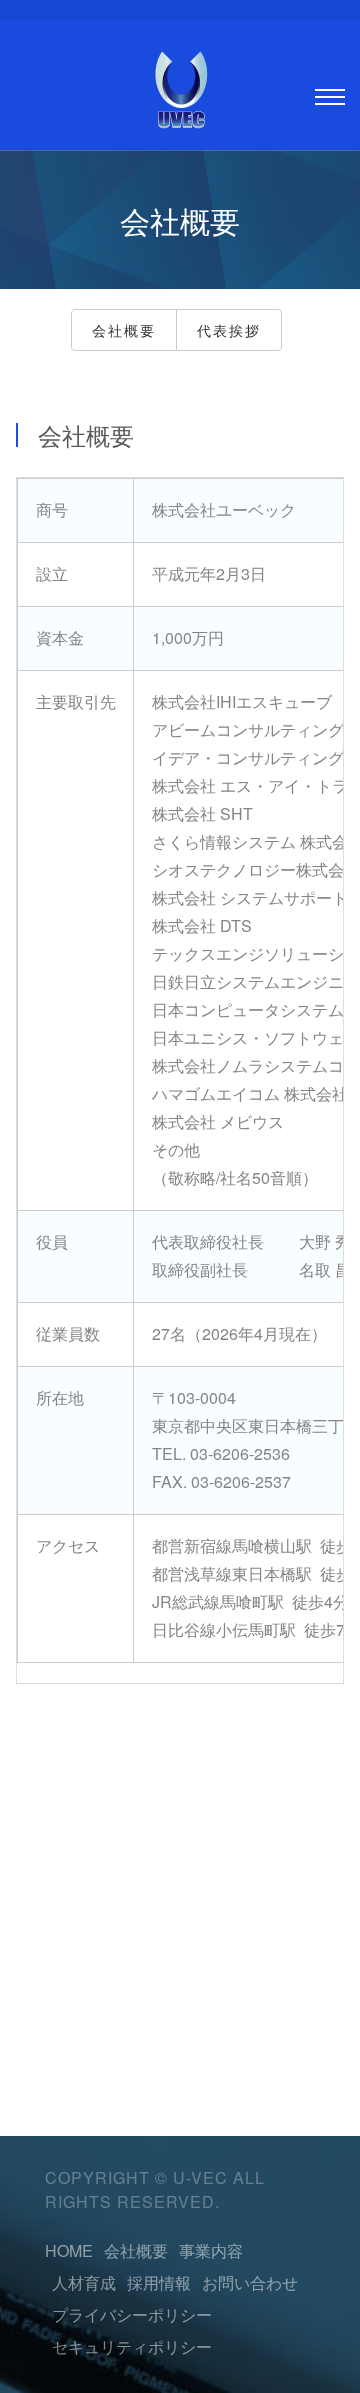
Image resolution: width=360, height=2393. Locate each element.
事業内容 (211, 2250)
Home (69, 2250)
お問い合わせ (250, 2282)
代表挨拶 (229, 330)
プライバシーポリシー (132, 2314)
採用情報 (159, 2282)
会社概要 (124, 330)
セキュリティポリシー (132, 2346)
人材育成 (84, 2282)
